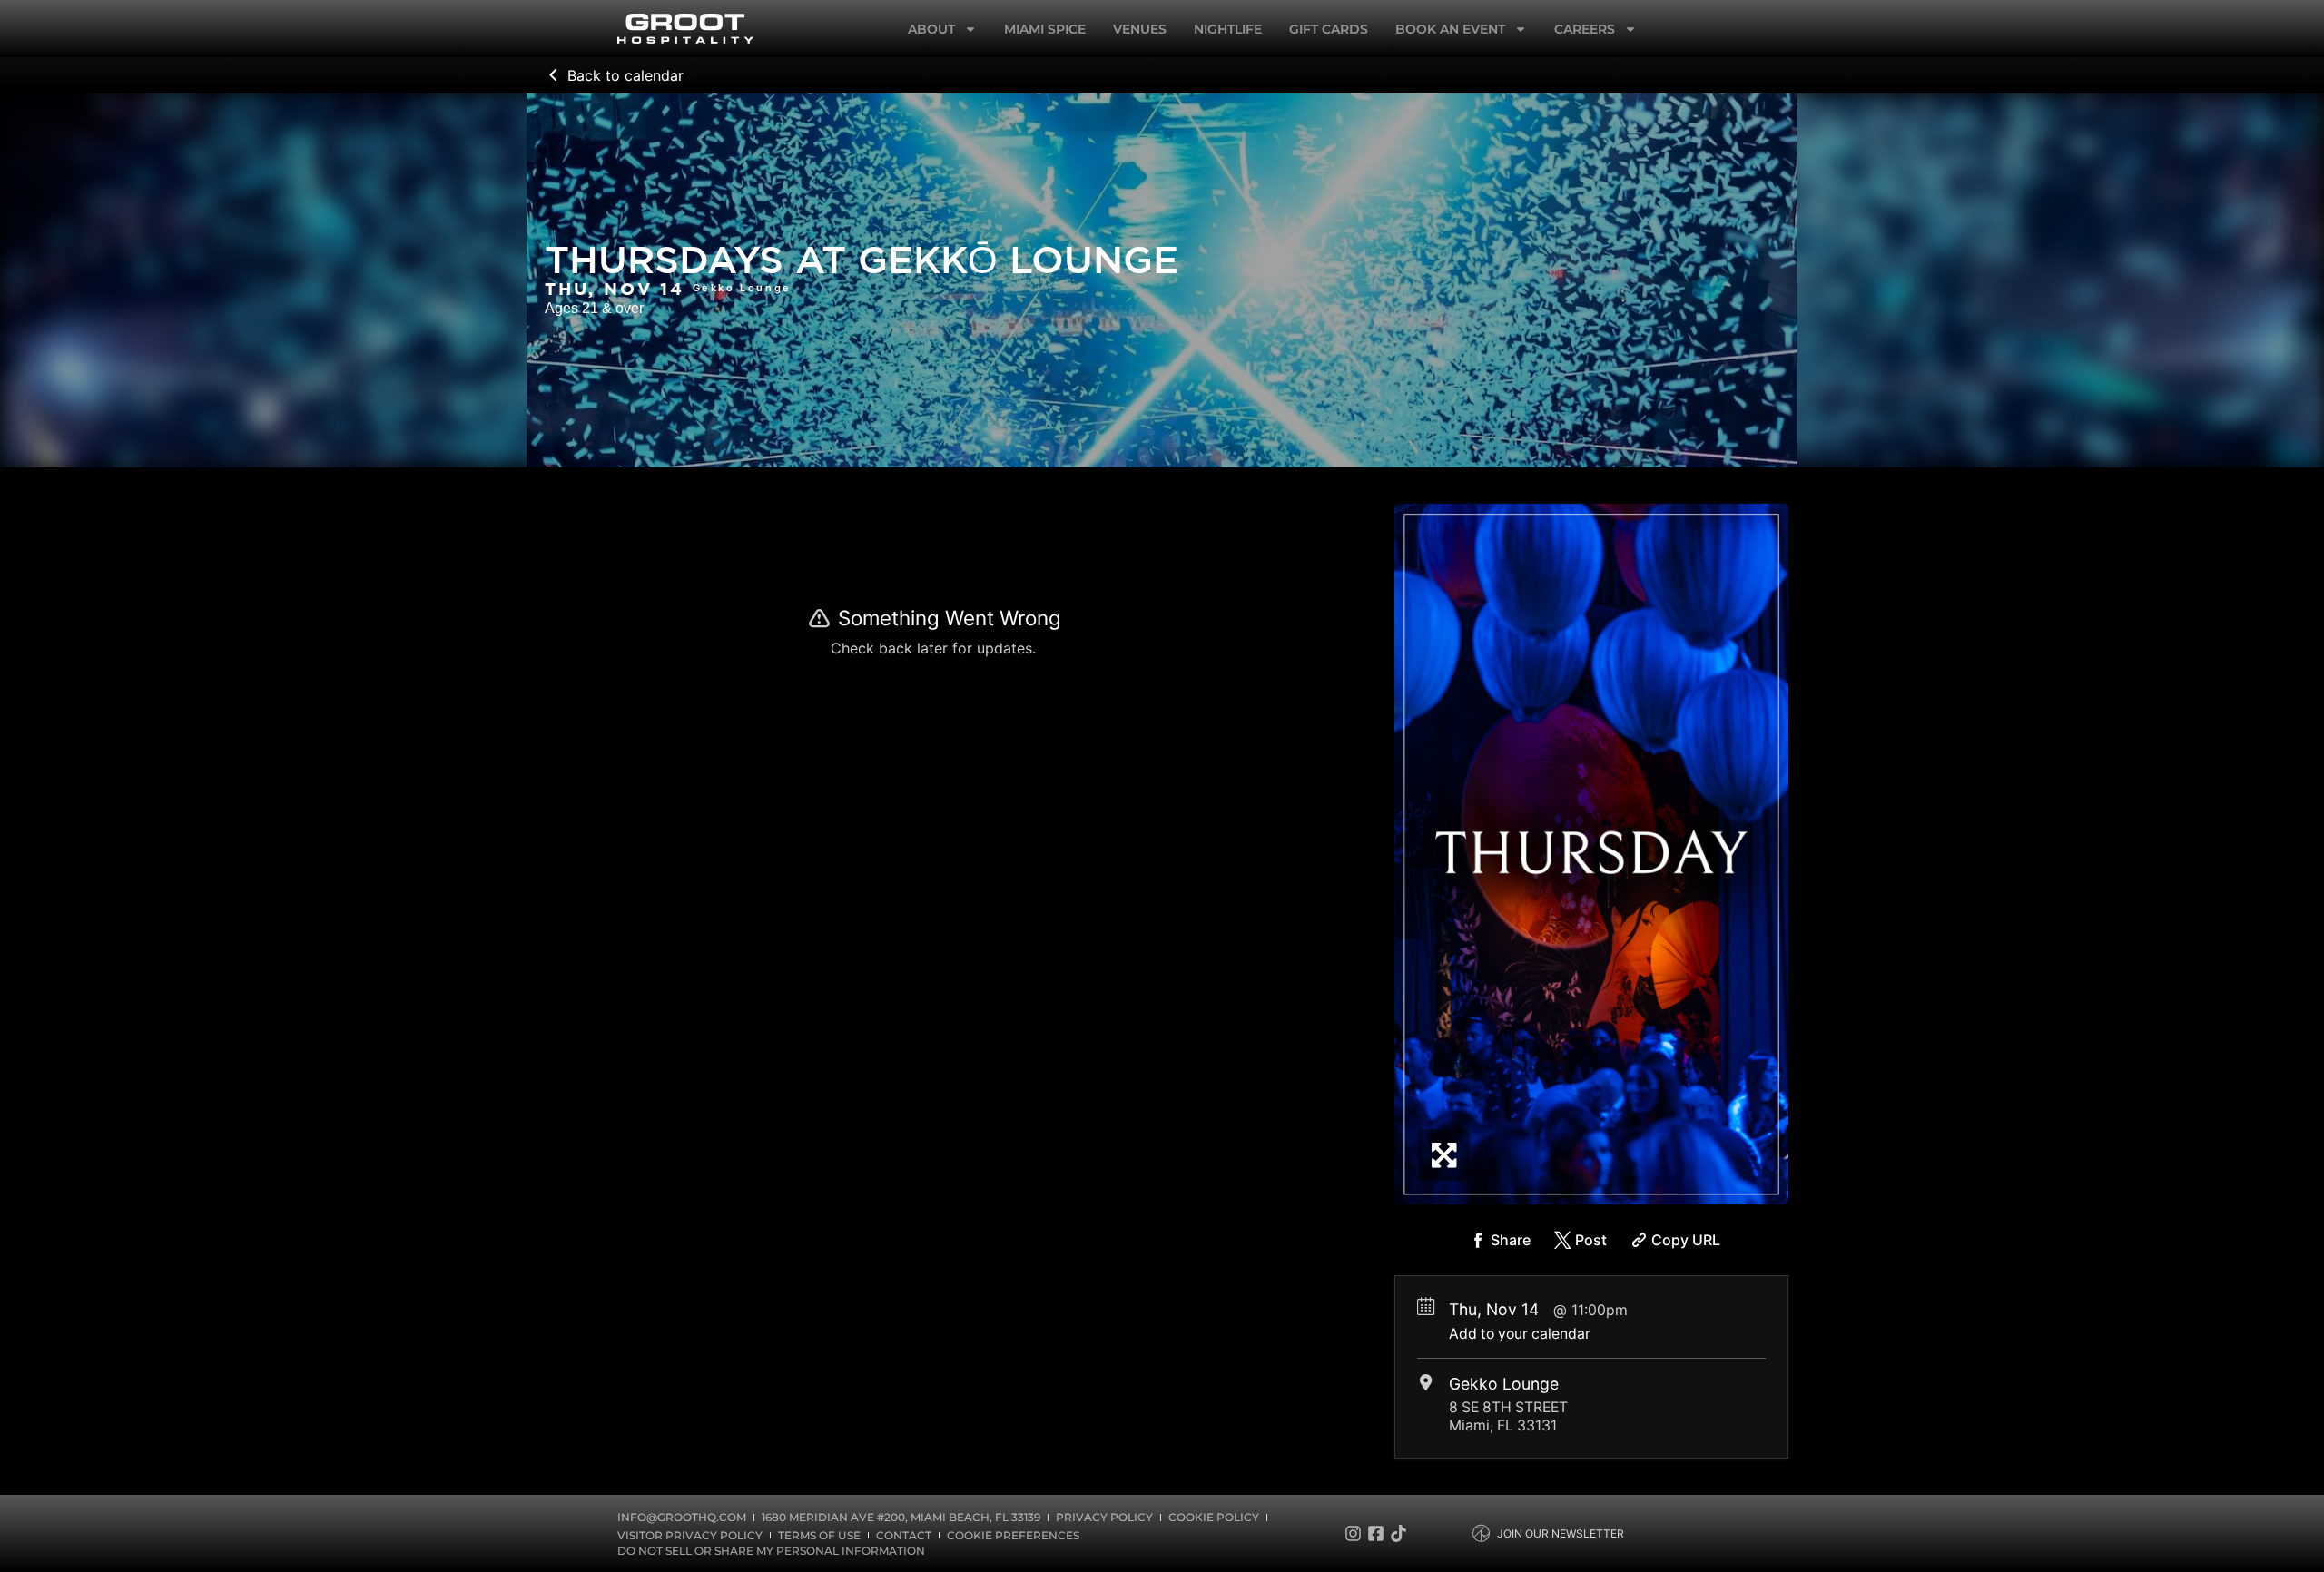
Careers (1585, 29)
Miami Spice (1045, 29)
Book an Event (1450, 29)
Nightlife (1228, 29)
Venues (1140, 29)
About (931, 29)
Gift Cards (1329, 29)
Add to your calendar (1520, 1334)
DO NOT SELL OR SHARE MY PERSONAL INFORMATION (771, 1551)
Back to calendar (625, 75)
